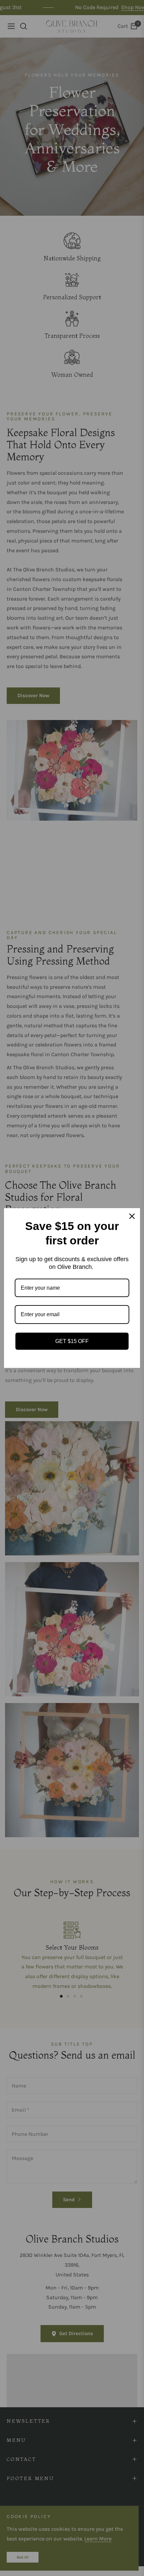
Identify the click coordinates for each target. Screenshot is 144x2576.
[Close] (132, 1216)
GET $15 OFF (72, 1341)
